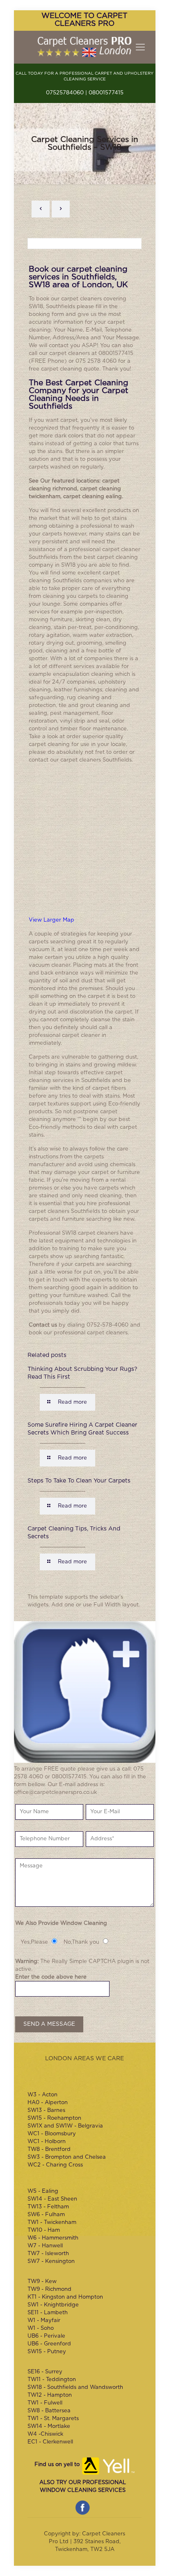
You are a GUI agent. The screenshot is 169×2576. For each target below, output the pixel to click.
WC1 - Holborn (47, 2142)
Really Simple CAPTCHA (84, 1962)
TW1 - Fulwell (45, 2403)
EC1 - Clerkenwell (50, 2442)
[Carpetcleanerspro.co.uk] (85, 47)
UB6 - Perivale (46, 2336)
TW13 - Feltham (48, 2207)
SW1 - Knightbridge (53, 2305)
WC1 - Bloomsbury (52, 2134)
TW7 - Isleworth (48, 2254)
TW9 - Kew (42, 2282)
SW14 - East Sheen (52, 2199)
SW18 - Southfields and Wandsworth (75, 2387)
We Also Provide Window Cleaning (61, 1923)
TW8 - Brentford (49, 2149)
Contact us (43, 1325)
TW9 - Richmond (49, 2289)
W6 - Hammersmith (53, 2238)
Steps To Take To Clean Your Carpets (79, 1481)
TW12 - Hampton (50, 2395)
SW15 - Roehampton (54, 2118)
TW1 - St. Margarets (53, 2419)
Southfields (61, 307)
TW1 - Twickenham (52, 2223)
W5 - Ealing (43, 2191)
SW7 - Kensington (51, 2261)
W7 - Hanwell (45, 2246)
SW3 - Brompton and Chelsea (67, 2157)
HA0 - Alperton (48, 2103)
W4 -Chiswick (45, 2434)
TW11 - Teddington (52, 2380)
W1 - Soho (41, 2328)
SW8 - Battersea (49, 2411)
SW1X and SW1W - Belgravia (65, 2126)
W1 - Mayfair (44, 2321)
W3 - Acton (42, 2095)
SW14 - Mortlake (49, 2426)
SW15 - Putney (47, 2352)
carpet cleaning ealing (92, 497)
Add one (63, 1605)
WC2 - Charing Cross (55, 2165)
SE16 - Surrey (45, 2372)
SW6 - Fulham (46, 2215)
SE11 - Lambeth (48, 2313)
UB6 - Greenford (49, 2344)
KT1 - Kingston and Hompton (65, 2297)
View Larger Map (51, 920)
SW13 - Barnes (46, 2110)
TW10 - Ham (44, 2230)
